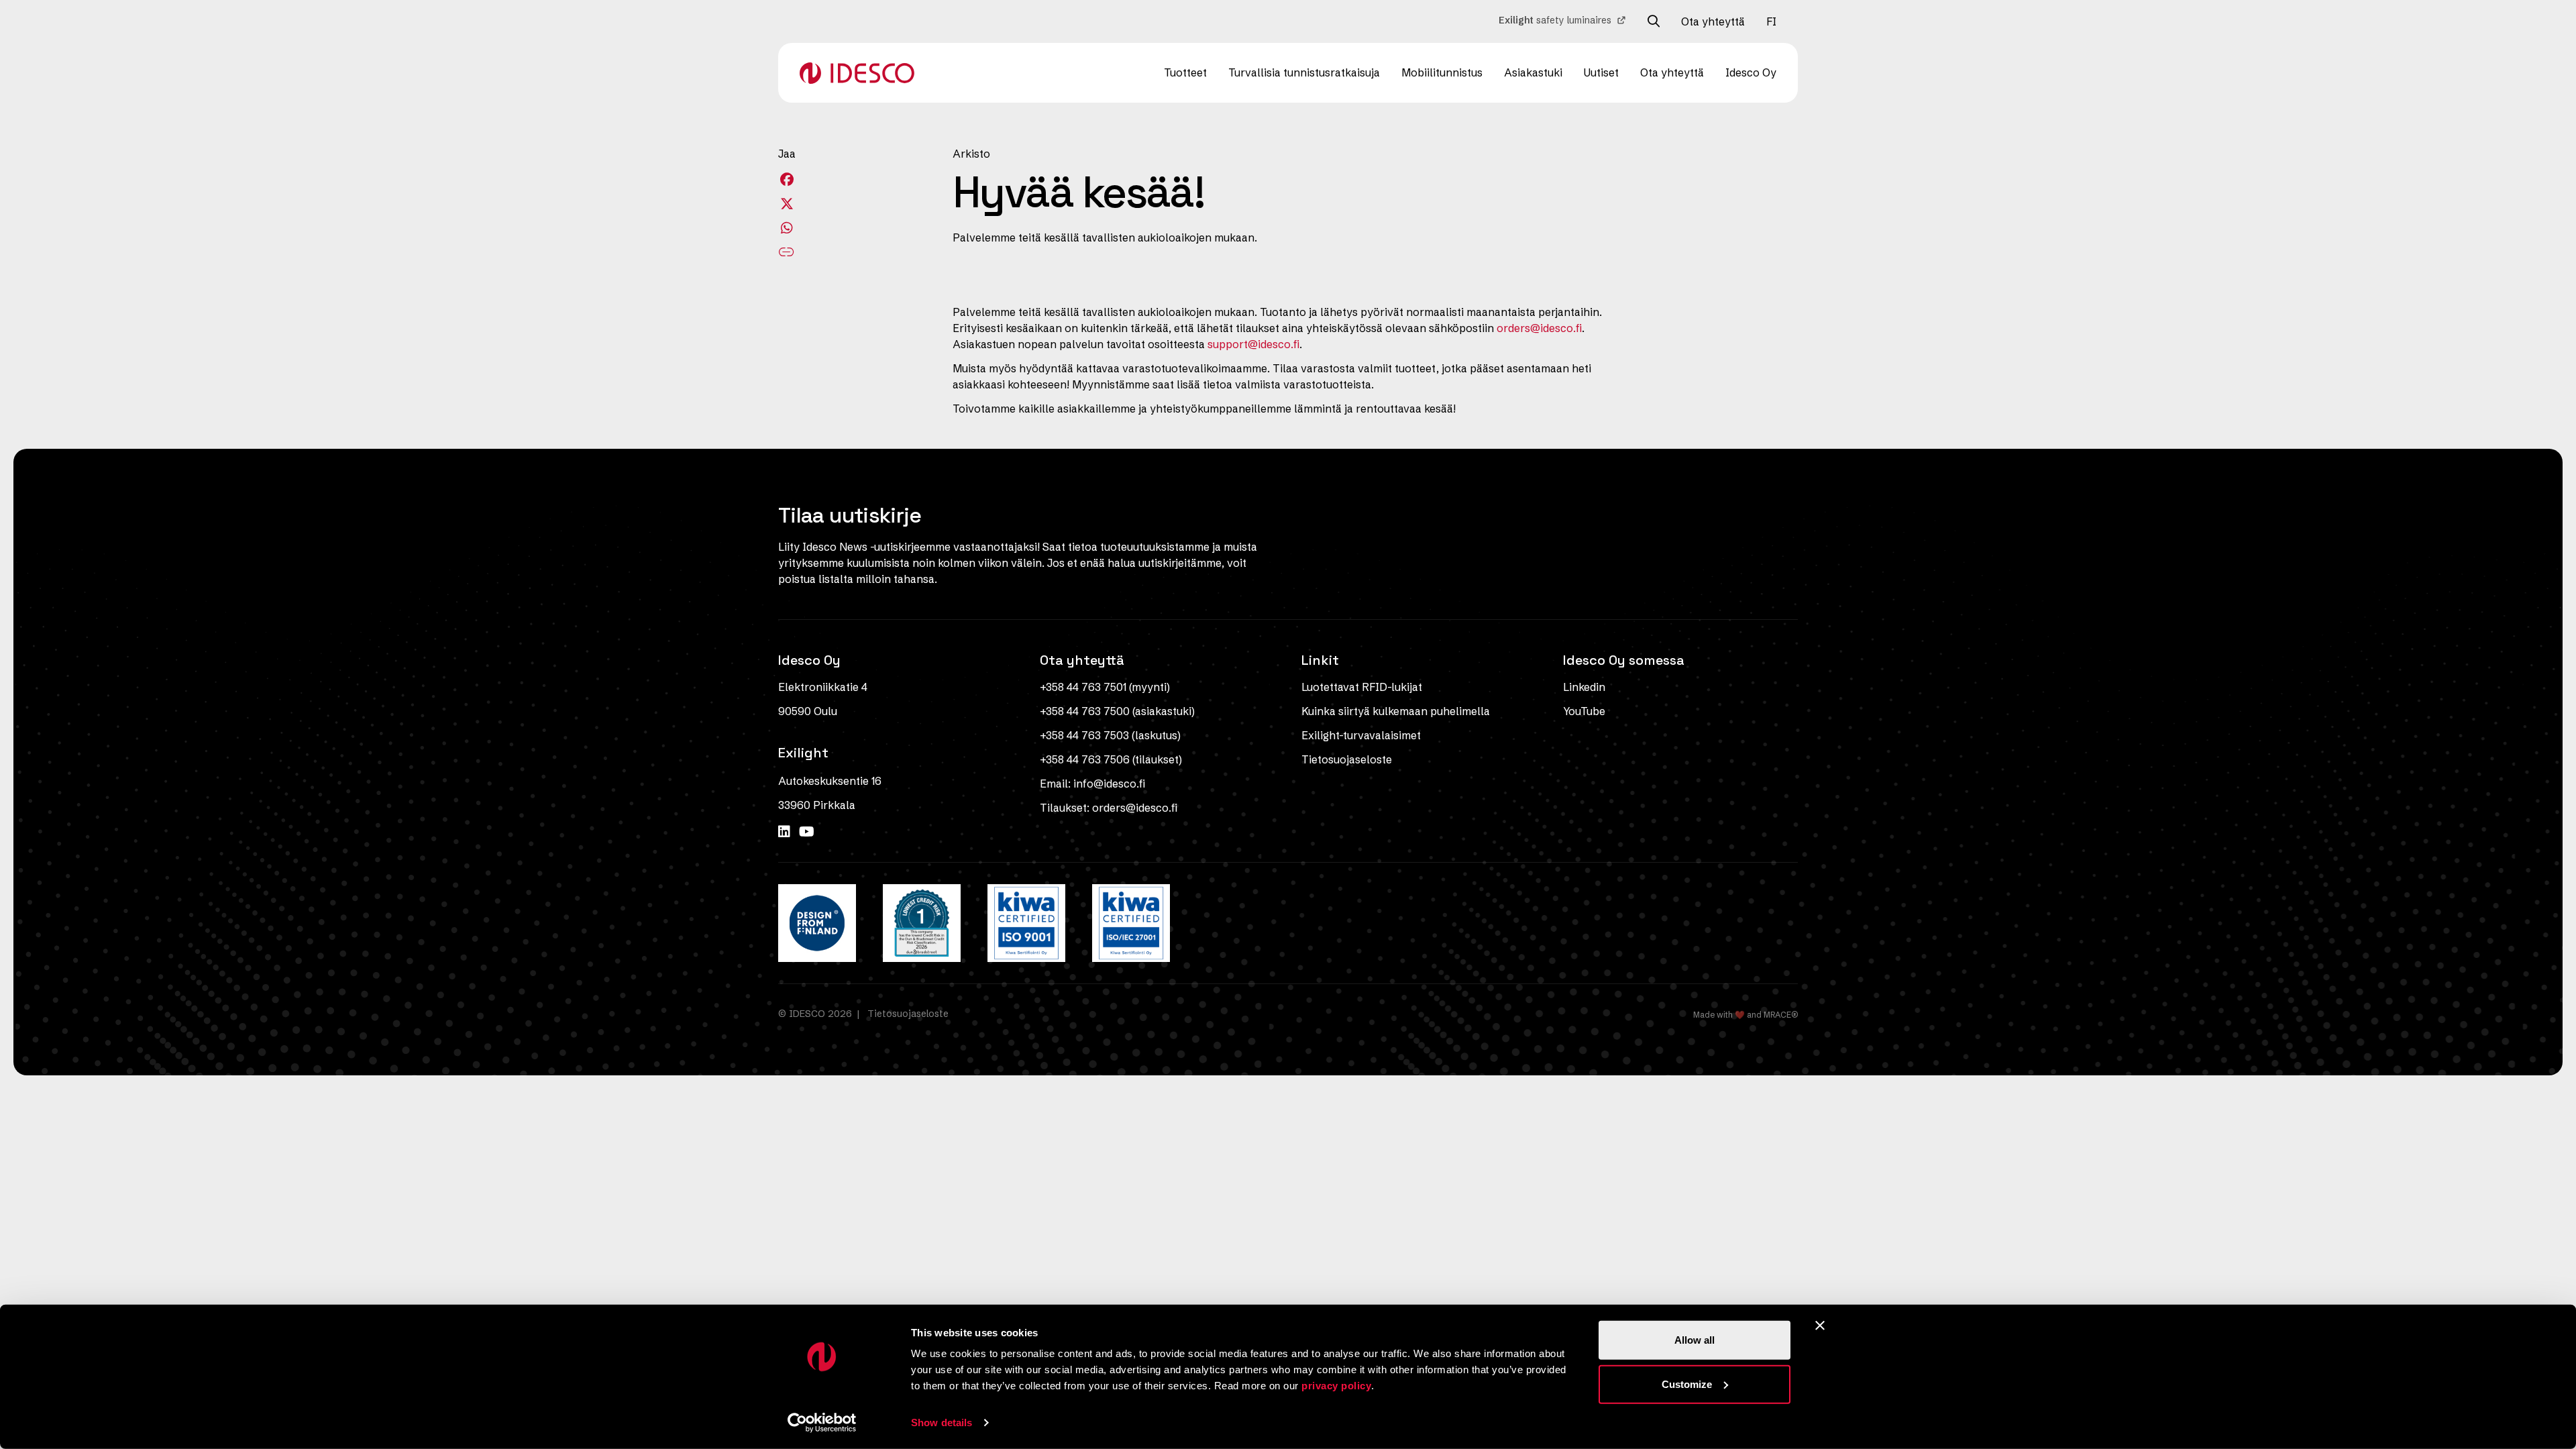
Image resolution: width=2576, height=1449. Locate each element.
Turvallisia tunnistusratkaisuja (1304, 72)
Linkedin (1584, 687)
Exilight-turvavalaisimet (1361, 735)
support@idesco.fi (1253, 344)
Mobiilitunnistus (1442, 72)
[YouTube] (807, 831)
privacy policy (1336, 1386)
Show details (942, 1423)
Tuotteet (1185, 72)
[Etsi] (1654, 21)
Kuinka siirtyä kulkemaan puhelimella (1396, 711)
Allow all (1695, 1340)
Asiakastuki (1533, 72)
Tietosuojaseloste (1347, 759)
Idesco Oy (1751, 72)
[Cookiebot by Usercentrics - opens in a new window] (822, 1423)
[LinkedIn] (786, 831)
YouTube (1584, 711)
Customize (1687, 1384)
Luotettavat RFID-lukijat (1362, 687)
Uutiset (1601, 72)
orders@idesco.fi (1539, 328)
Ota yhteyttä (1713, 21)
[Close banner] (1820, 1326)
